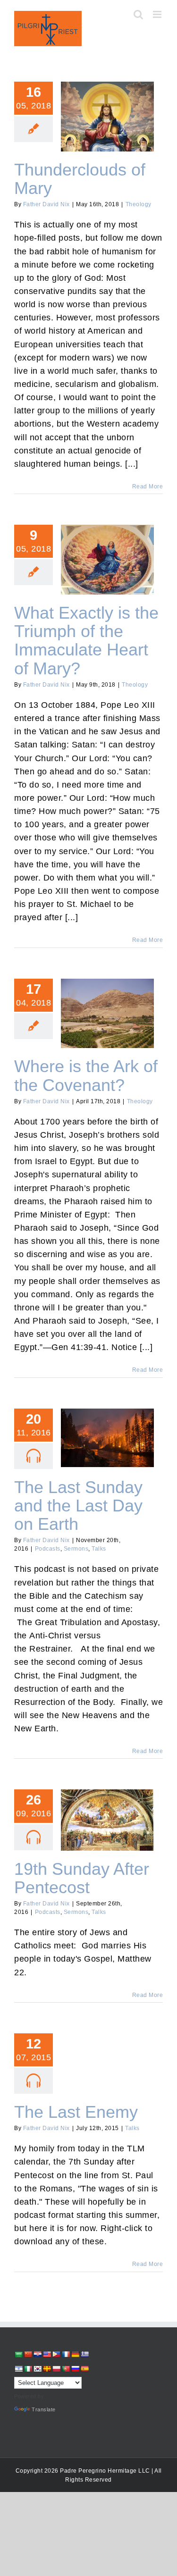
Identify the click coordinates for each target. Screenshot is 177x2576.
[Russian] (75, 2369)
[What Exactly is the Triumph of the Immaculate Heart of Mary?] (107, 560)
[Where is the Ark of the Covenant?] (107, 1014)
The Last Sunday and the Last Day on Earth (107, 1426)
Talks (99, 1549)
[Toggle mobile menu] (158, 14)
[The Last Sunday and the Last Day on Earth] (107, 1438)
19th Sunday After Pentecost (107, 1808)
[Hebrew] (18, 2369)
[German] (75, 2354)
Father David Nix (46, 204)
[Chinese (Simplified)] (28, 2354)
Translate (44, 2409)
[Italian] (28, 2369)
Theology (139, 204)
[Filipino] (56, 2354)
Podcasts (48, 1549)
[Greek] (84, 2354)
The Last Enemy (76, 2112)
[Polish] (56, 2369)
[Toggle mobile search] (139, 14)
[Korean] (37, 2369)
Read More (148, 487)
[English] (47, 2354)
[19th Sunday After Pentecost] (107, 1820)
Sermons (76, 1549)
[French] (66, 2354)
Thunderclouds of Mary (107, 109)
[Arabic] (18, 2354)
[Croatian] (37, 2354)
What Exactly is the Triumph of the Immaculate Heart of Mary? (107, 543)
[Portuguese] (66, 2369)
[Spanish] (84, 2369)
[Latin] (47, 2369)
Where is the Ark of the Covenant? (107, 1001)
